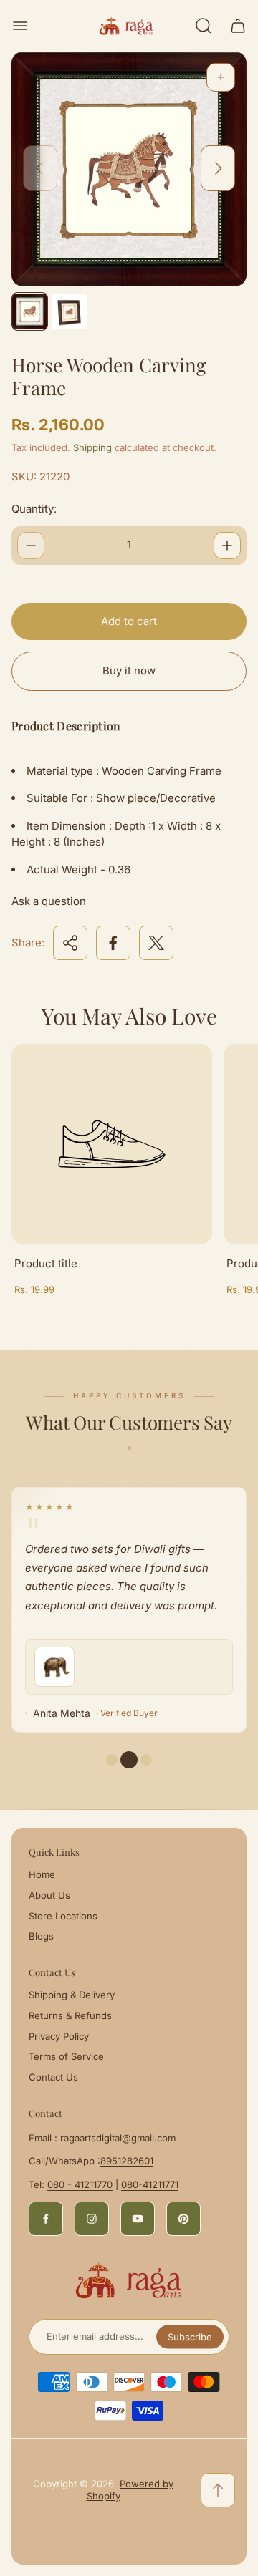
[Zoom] (221, 77)
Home (42, 1874)
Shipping (92, 447)
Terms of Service (66, 2056)
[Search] (204, 26)
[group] (30, 311)
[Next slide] (218, 168)
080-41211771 (150, 2184)
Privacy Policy (59, 2036)
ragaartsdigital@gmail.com (118, 2138)
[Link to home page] (129, 2280)
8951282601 (127, 2161)
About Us (49, 1895)
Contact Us (53, 2077)
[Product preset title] (112, 1144)
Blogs (41, 1936)
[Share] (70, 943)
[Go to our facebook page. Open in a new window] (46, 2219)
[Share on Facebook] (113, 943)
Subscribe (190, 2337)
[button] (129, 1760)
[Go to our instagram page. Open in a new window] (92, 2219)
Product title (46, 1263)
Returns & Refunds (70, 2015)
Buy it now (129, 670)
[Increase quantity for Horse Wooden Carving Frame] (227, 546)
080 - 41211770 (80, 2184)
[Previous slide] (40, 168)
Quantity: (34, 509)
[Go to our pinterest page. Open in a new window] (183, 2219)
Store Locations (63, 1916)
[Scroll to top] (218, 2490)
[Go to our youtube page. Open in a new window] (138, 2219)
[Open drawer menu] (20, 26)
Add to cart (129, 621)
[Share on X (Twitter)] (156, 943)
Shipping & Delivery (72, 1995)
